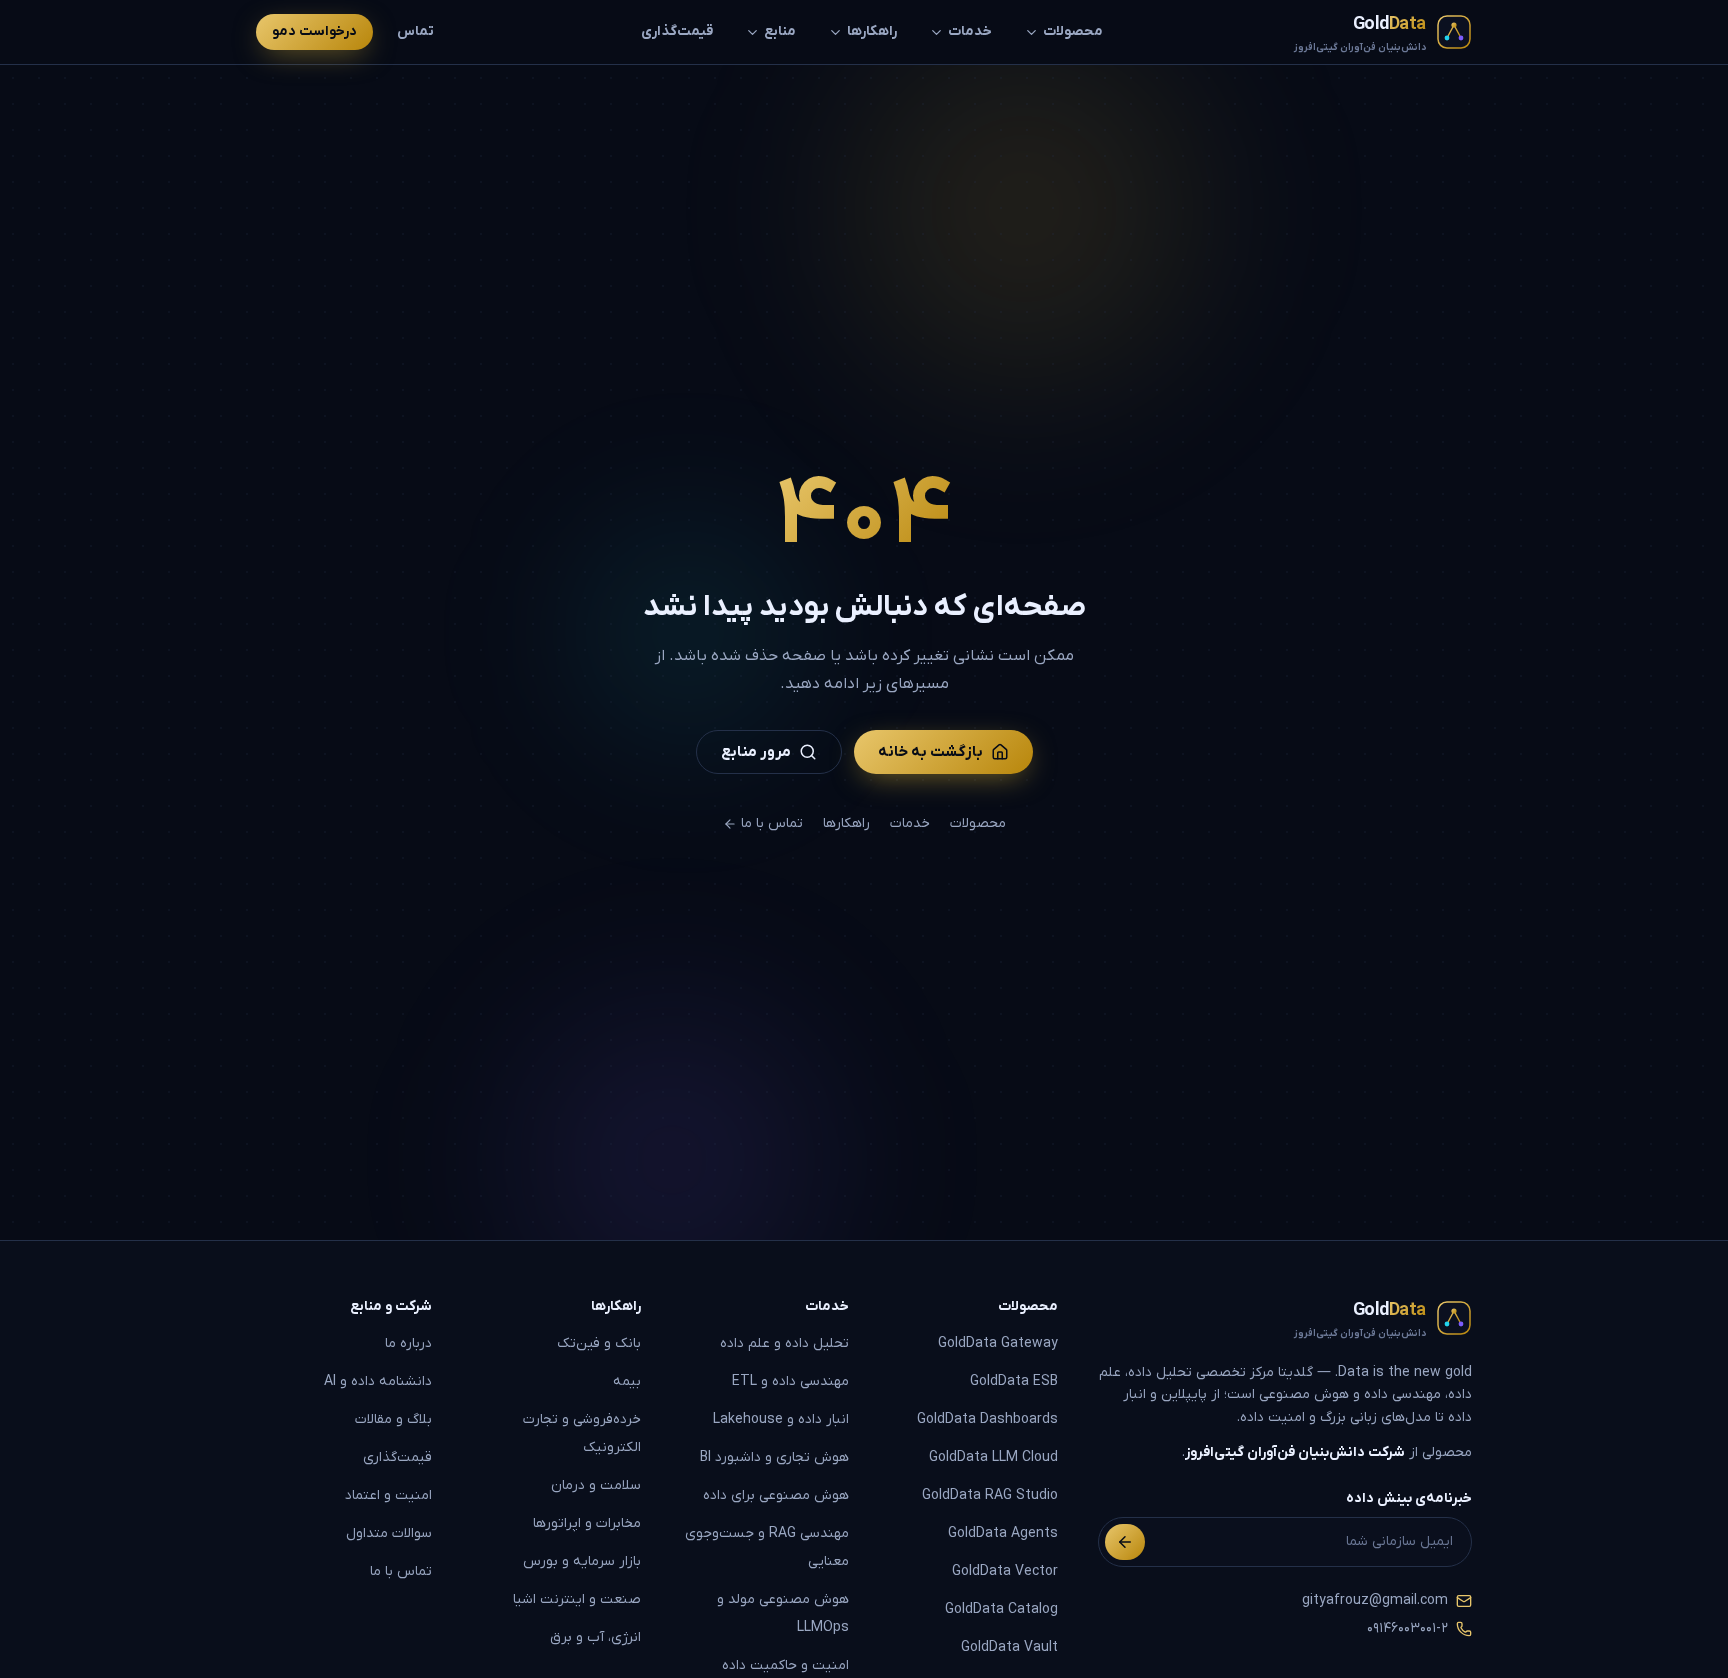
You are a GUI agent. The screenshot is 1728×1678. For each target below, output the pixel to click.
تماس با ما (772, 823)
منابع (780, 31)
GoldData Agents (1003, 1533)
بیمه (627, 1381)
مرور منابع (756, 752)
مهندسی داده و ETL (790, 1381)
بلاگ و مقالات (393, 1419)
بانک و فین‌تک (599, 1343)
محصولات (1073, 31)
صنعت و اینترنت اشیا (577, 1599)
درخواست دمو (314, 31)
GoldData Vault (1009, 1647)
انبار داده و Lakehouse (781, 1419)
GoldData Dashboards (987, 1419)
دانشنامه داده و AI (378, 1381)
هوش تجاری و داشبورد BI (774, 1457)
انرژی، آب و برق (595, 1637)
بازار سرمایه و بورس (582, 1561)
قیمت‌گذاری (677, 31)
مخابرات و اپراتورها (587, 1523)
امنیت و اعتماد (388, 1495)
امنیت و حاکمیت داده (785, 1665)
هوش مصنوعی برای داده (776, 1495)
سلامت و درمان (596, 1485)
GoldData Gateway (998, 1343)
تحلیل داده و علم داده (784, 1343)
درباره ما (408, 1343)
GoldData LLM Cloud (993, 1457)
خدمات (970, 31)
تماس (415, 31)
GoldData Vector (1005, 1571)
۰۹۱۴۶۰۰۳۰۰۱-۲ (1407, 1628)
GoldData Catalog (1001, 1609)
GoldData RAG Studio (990, 1495)
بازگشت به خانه (930, 752)
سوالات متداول (389, 1533)
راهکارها (872, 31)
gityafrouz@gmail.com (1375, 1600)
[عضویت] (1125, 1542)
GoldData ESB (1014, 1381)
